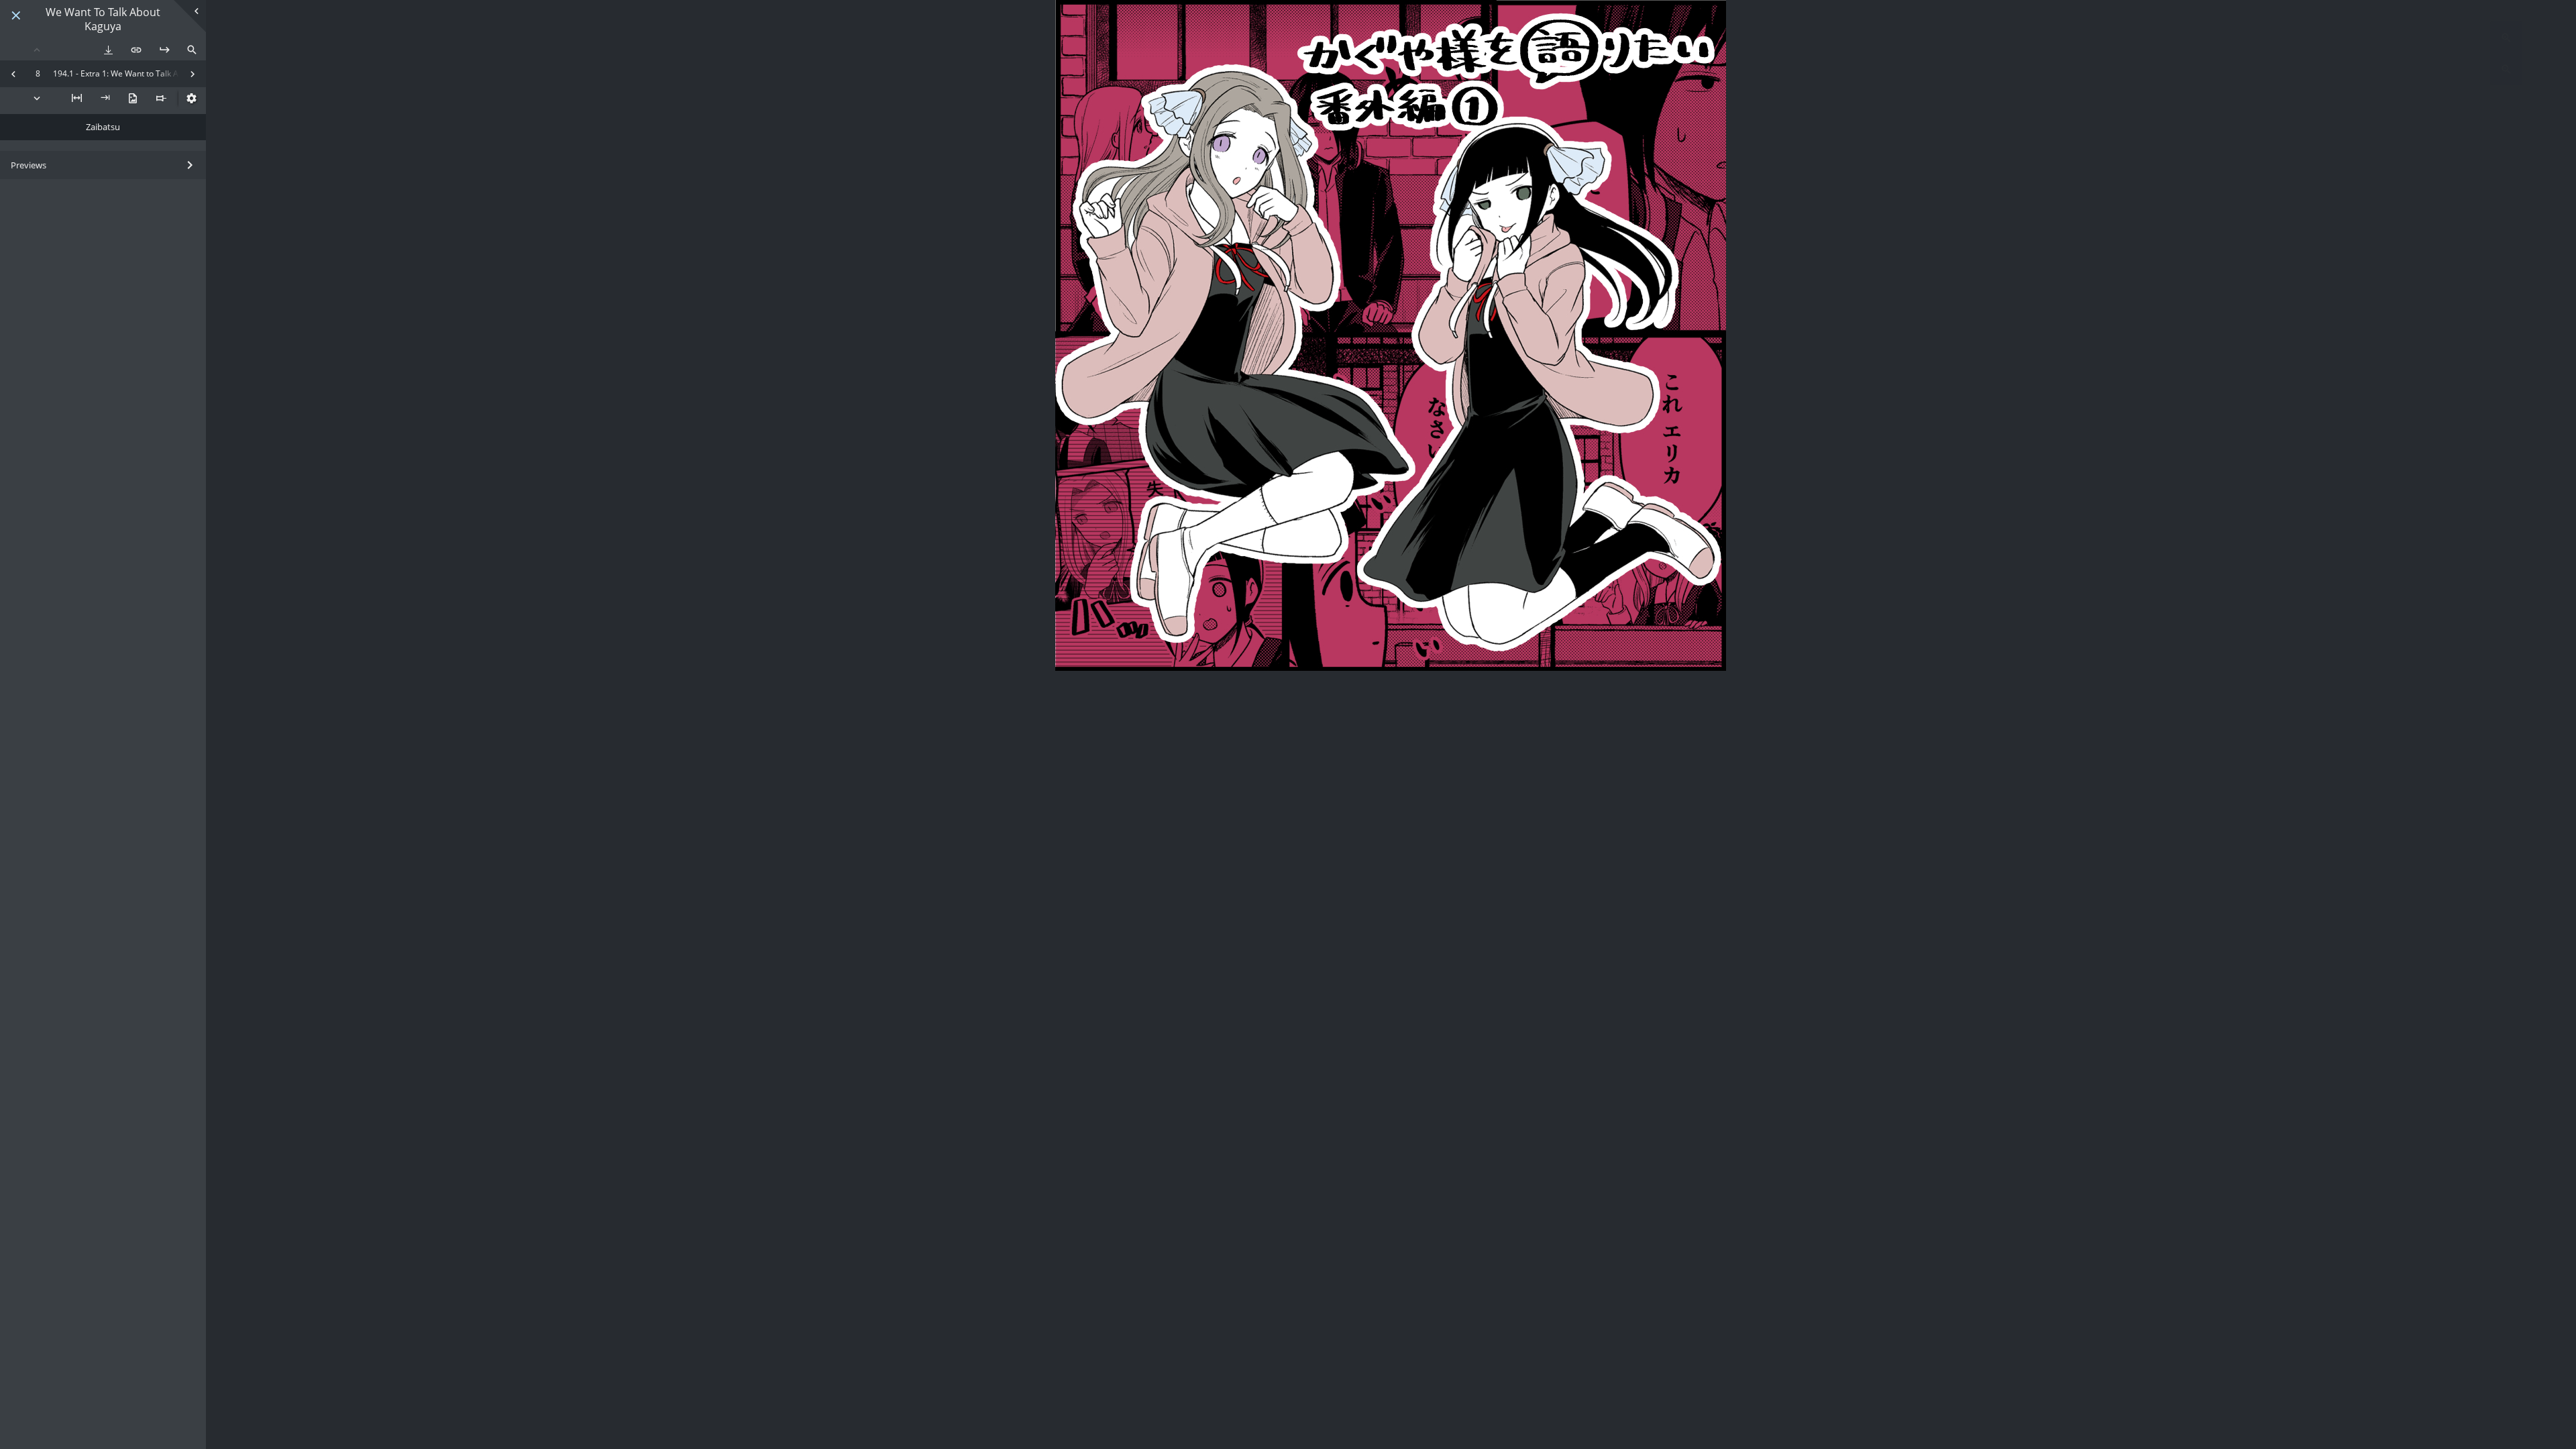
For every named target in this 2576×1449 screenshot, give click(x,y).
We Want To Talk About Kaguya (103, 19)
